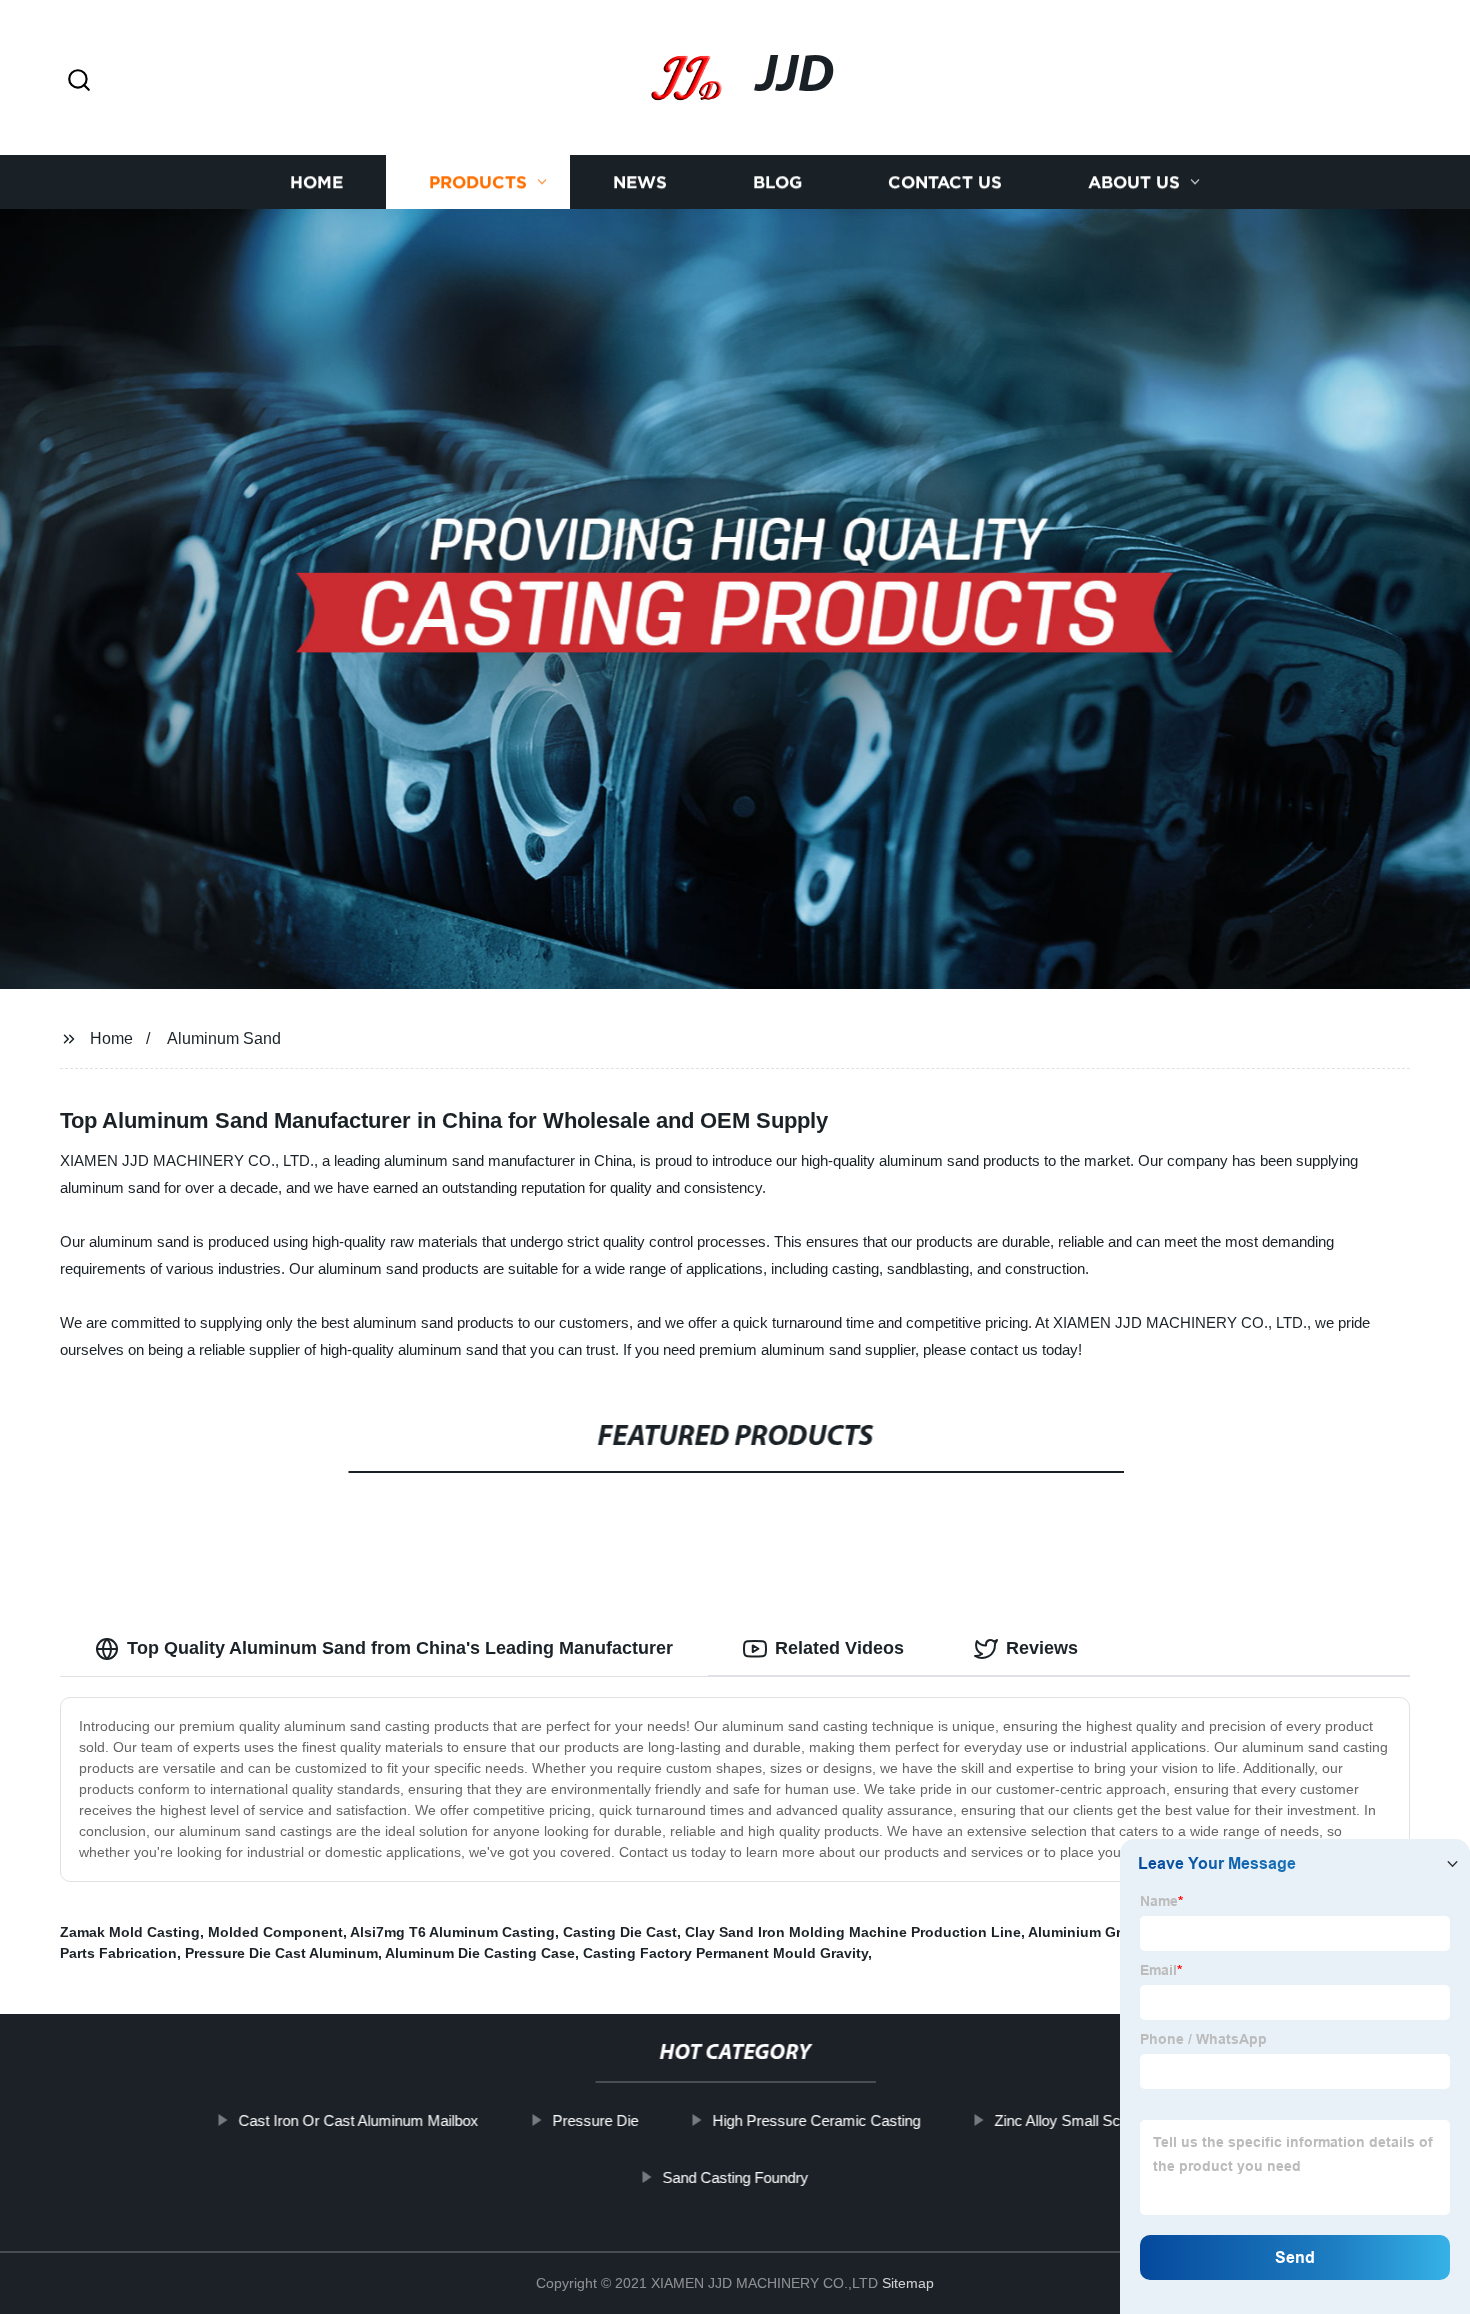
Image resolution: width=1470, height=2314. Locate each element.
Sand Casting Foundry (735, 2177)
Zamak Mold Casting (130, 1932)
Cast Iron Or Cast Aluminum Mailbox (358, 2120)
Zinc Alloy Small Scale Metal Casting (1113, 2120)
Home (316, 182)
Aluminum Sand (224, 1038)
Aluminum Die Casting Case (480, 1953)
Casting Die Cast (620, 1932)
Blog (777, 182)
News (640, 182)
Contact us (945, 182)
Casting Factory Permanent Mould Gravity (725, 1953)
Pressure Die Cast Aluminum (281, 1953)
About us (1134, 182)
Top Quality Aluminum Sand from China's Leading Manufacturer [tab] (400, 1648)
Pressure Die (595, 2120)
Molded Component (275, 1932)
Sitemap (908, 2283)
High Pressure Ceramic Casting (816, 2120)
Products (478, 182)
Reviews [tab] (1042, 1648)
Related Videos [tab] (839, 1648)
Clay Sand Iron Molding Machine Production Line (853, 1932)
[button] (79, 81)
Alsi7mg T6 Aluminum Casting (452, 1932)
